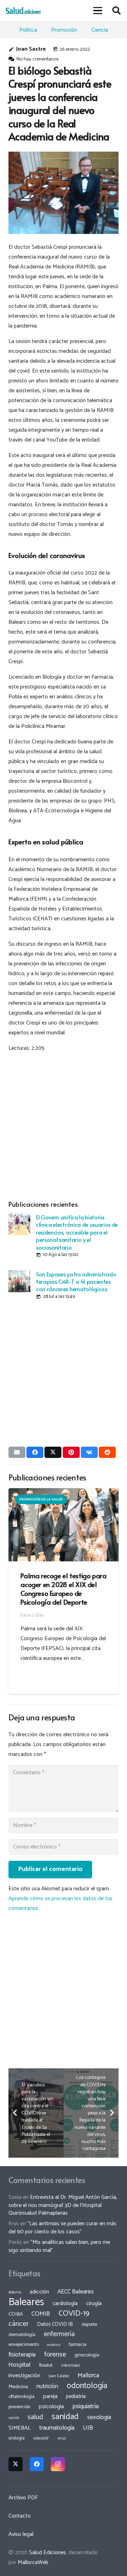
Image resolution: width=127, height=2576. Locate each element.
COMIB (41, 2314)
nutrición (47, 2386)
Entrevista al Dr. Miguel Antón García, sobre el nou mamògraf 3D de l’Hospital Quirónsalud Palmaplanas (63, 2205)
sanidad (65, 2417)
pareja (50, 2396)
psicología (51, 2407)
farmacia (78, 2345)
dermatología (22, 2335)
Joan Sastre (31, 49)
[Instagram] (58, 2464)
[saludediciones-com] (23, 11)
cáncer (19, 2324)
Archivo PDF (23, 2498)
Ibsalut (46, 2365)
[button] (98, 11)
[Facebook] (37, 2464)
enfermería (59, 2334)
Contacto (20, 2516)
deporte (89, 2324)
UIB (88, 2428)
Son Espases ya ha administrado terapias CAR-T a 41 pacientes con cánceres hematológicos (76, 1281)
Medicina (18, 2387)
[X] (16, 2464)
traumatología (57, 2428)
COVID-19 (74, 2314)
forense (55, 2355)
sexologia (99, 2417)
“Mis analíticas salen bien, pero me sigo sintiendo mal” (59, 2246)
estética (54, 2345)
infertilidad (70, 2366)
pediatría (76, 2396)
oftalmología (22, 2397)
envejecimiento (24, 2345)
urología (17, 2438)
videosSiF (41, 2438)
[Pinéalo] (71, 1452)
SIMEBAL (20, 2428)
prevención (19, 2407)
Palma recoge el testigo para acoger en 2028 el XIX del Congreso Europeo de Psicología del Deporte (63, 1589)
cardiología (65, 2304)
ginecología (87, 2355)
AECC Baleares (76, 2292)
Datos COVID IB (55, 2324)
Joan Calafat (59, 2376)
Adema (15, 2292)
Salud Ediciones (47, 2553)
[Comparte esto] (35, 1452)
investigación (24, 2376)
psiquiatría (86, 2406)
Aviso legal (21, 2534)
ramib (14, 2418)
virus (62, 2438)
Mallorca (88, 2375)
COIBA (16, 2314)
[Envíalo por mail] (17, 1452)
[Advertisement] (64, 1125)
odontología (87, 2386)
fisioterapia (22, 2355)
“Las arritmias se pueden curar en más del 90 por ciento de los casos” (62, 2228)
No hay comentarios (37, 59)
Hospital (20, 2365)
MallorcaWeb (33, 2562)
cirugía (94, 2304)
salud (35, 2417)
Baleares (26, 2302)
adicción (39, 2292)
